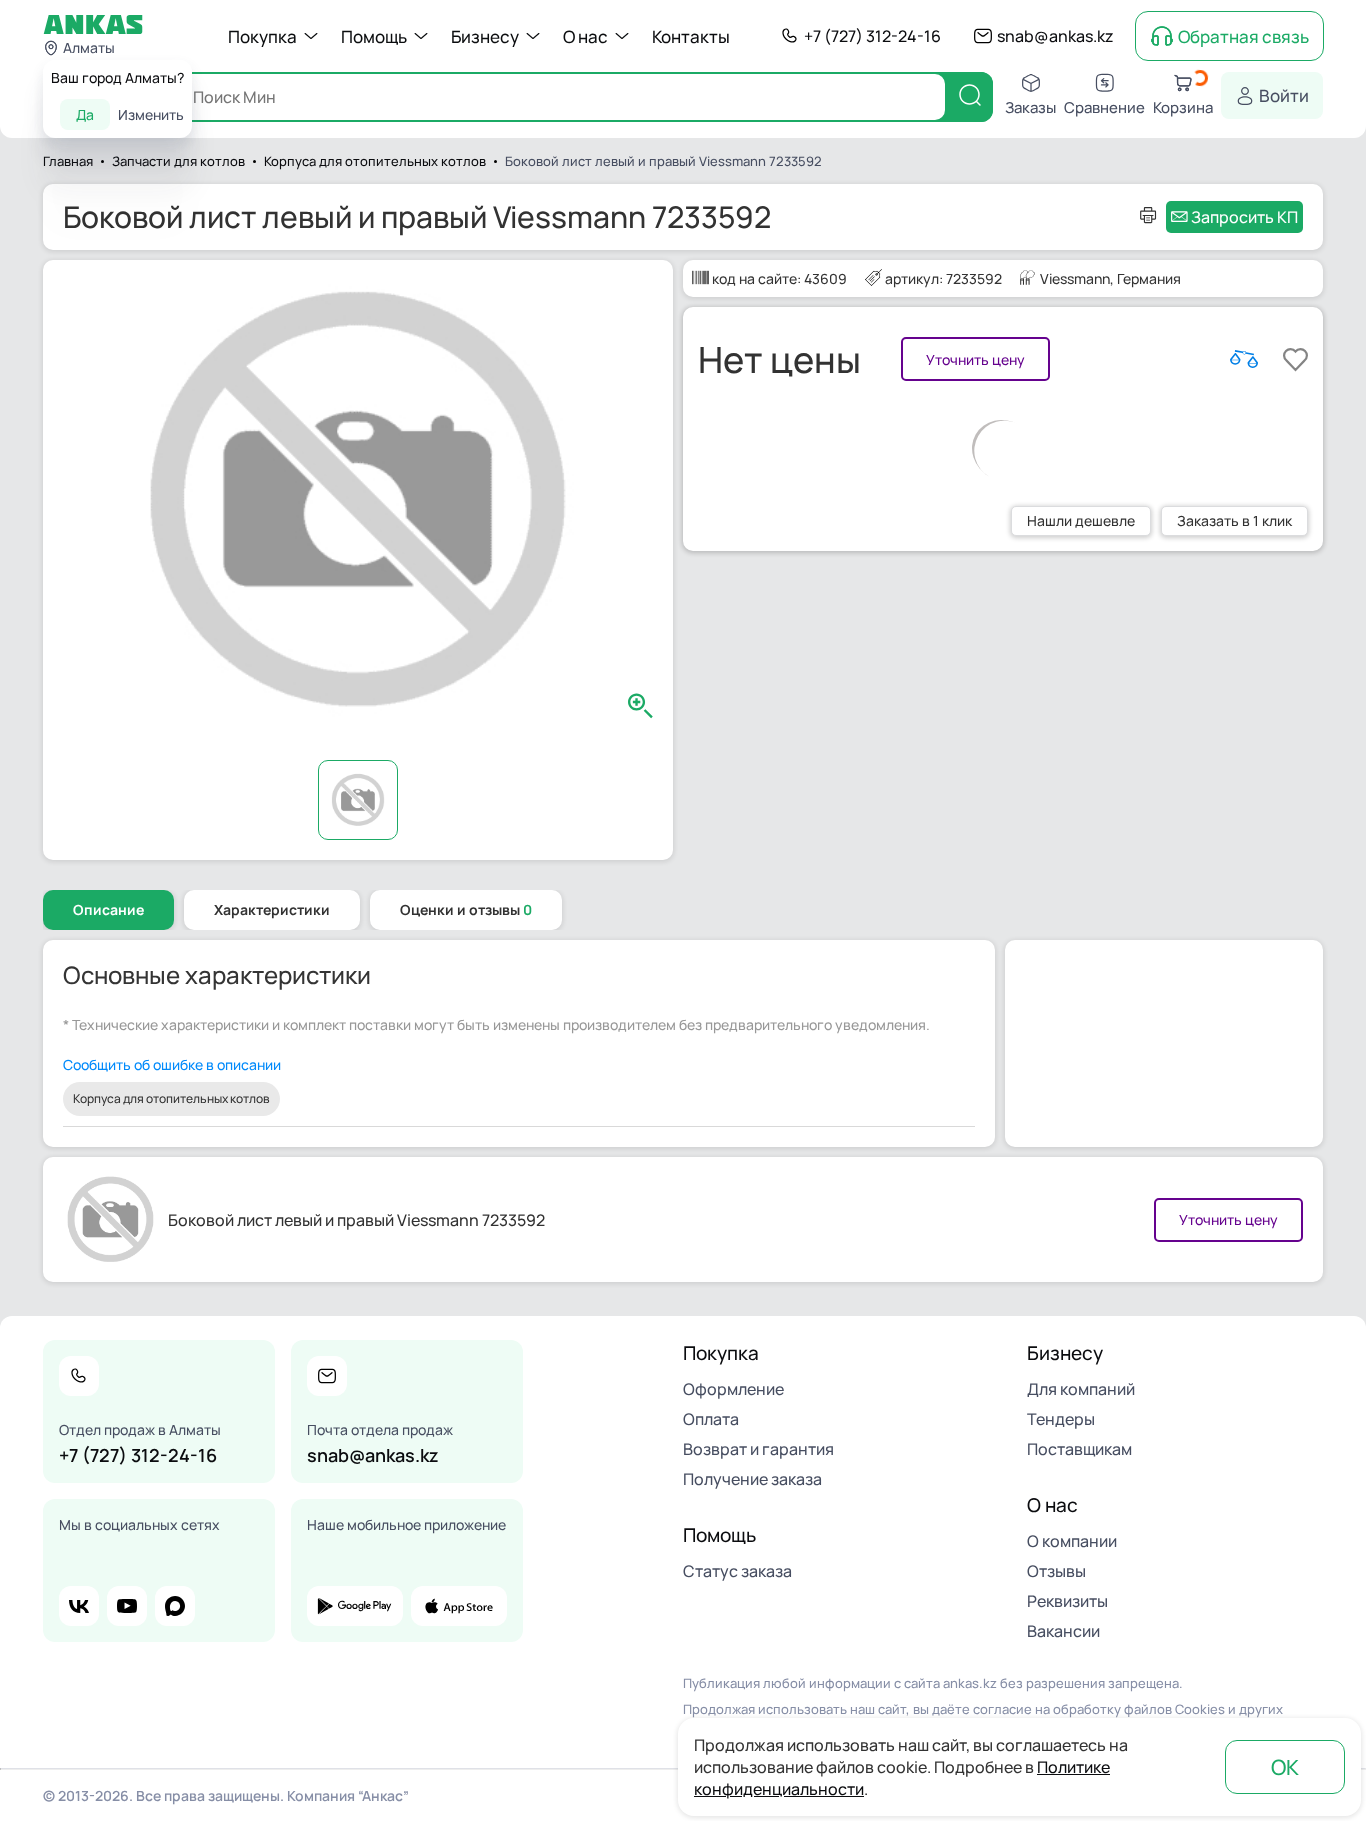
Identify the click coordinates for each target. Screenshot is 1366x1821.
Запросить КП (1244, 217)
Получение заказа (752, 1479)
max (175, 1606)
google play (355, 1606)
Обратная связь (1243, 36)
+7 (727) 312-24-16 (872, 36)
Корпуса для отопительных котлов (171, 1098)
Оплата (711, 1419)
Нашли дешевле (1081, 520)
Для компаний (1081, 1389)
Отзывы (1056, 1571)
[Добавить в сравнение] (1244, 359)
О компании (1072, 1541)
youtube (127, 1606)
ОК (1285, 1767)
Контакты (691, 36)
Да (85, 114)
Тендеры (1061, 1419)
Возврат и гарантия (758, 1449)
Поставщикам (1079, 1449)
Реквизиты (1067, 1601)
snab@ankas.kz (1055, 36)
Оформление (733, 1389)
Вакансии (1063, 1631)
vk (79, 1606)
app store (459, 1606)
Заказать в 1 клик (1234, 520)
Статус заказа (737, 1571)
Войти (1284, 95)
